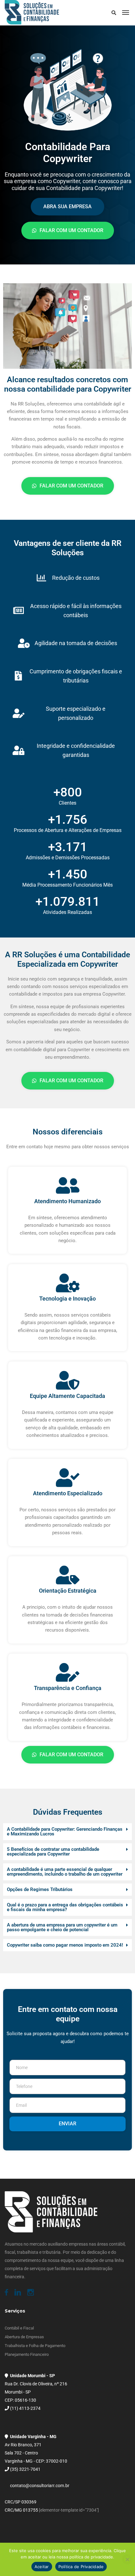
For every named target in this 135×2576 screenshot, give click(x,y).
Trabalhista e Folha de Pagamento (35, 2346)
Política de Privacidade (81, 2567)
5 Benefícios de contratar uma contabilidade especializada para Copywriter (53, 1852)
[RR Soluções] (32, 13)
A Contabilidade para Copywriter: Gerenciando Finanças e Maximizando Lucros (65, 1831)
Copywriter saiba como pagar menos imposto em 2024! (65, 1945)
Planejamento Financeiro (27, 2354)
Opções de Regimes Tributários (40, 1889)
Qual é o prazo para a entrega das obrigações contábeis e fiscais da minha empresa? (65, 1907)
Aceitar (42, 2567)
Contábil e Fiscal (19, 2328)
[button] (67, 1832)
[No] (127, 2559)
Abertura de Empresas (24, 2337)
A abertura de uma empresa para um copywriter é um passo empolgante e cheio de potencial (62, 1927)
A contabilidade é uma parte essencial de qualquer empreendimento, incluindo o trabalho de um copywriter (65, 1872)
